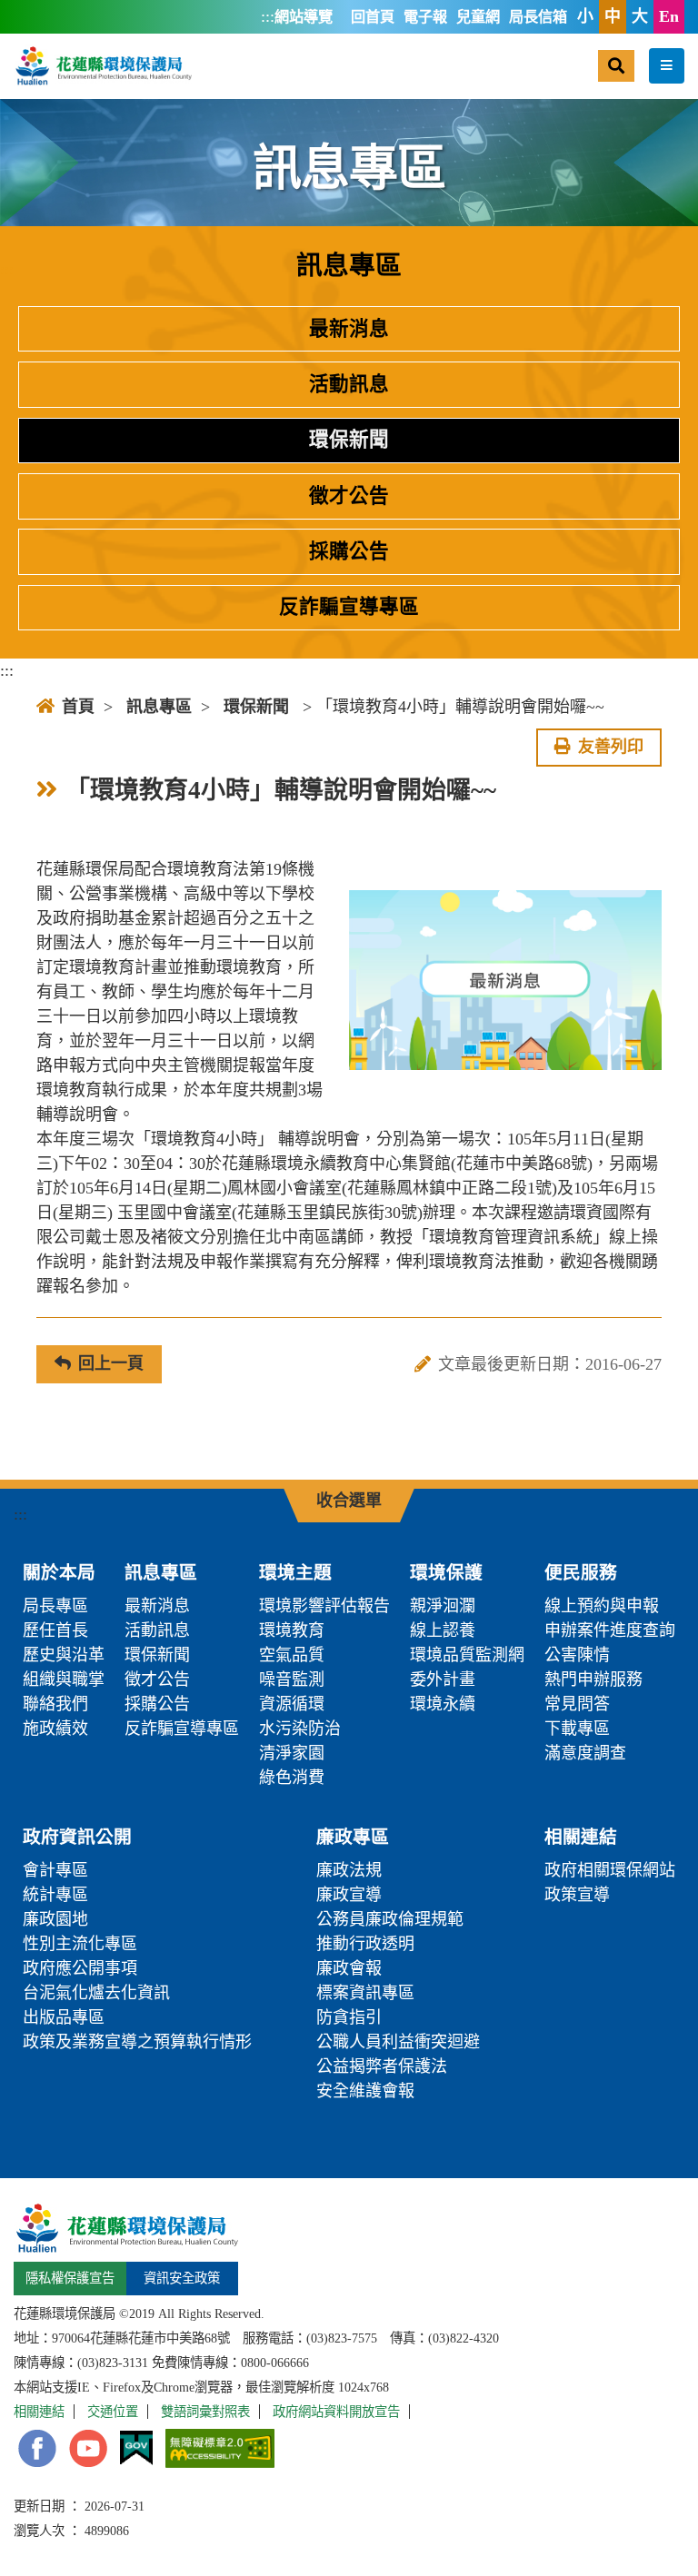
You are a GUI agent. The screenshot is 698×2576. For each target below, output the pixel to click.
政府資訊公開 (77, 1837)
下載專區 (577, 1729)
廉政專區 (353, 1837)
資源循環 (292, 1704)
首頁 (78, 707)
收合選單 (349, 1501)
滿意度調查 (585, 1753)
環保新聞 (349, 440)
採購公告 (349, 551)
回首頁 (373, 17)
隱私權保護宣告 (70, 2278)
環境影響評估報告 (324, 1606)
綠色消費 (292, 1778)
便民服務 (581, 1572)
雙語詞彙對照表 (205, 2412)
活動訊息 (349, 384)
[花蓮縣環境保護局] (103, 65)
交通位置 (113, 2412)
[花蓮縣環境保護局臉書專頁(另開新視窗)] (37, 2448)
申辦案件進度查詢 (610, 1630)
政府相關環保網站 (610, 1870)
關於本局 (59, 1572)
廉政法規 (349, 1870)
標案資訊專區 (365, 1993)
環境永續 (443, 1704)
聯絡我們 (55, 1704)
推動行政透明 (365, 1944)
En (669, 16)
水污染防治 (300, 1729)
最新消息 (349, 329)
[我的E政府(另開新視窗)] (136, 2448)
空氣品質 (292, 1655)
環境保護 (446, 1572)
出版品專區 (64, 2017)
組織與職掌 (64, 1679)
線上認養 (443, 1630)
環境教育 (292, 1630)
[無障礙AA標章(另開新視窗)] (220, 2448)
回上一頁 (111, 1363)
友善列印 (611, 747)
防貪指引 (349, 2017)
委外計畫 (443, 1679)
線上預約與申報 (602, 1606)
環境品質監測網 (467, 1655)
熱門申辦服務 (593, 1679)
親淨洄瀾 (443, 1606)
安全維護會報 (365, 2091)
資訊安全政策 (182, 2278)
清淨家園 (292, 1753)
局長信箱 (538, 17)
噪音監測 (292, 1679)
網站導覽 (304, 17)
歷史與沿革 (64, 1655)
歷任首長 (55, 1630)
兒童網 (478, 17)
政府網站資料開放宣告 (336, 2412)
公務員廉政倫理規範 (390, 1919)
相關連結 (581, 1837)
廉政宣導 (349, 1895)
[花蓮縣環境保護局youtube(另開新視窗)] (88, 2448)
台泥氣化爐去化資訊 (96, 1993)
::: (268, 16)
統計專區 (55, 1895)
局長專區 (55, 1606)
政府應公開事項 (80, 1968)
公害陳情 (577, 1655)
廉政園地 (55, 1919)
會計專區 (55, 1870)
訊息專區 (159, 707)
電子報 (425, 17)
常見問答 (577, 1704)
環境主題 (295, 1572)
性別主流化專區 (80, 1944)
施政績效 (55, 1729)
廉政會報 (349, 1968)
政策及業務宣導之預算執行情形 (137, 2042)
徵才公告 (349, 496)
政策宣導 (577, 1895)
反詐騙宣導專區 (349, 607)
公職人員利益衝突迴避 (398, 2042)
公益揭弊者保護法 (382, 2066)
